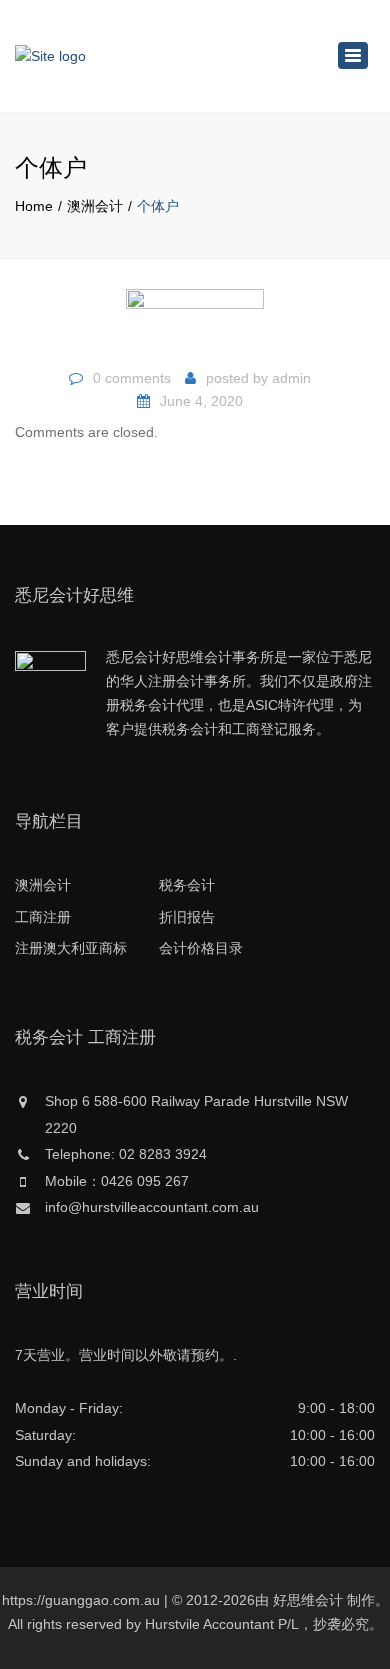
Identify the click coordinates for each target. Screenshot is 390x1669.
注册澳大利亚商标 (71, 948)
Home (34, 206)
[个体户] (195, 322)
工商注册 (43, 917)
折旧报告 (187, 917)
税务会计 (187, 885)
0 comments (132, 378)
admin (291, 378)
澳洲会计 (95, 206)
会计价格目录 (201, 948)
